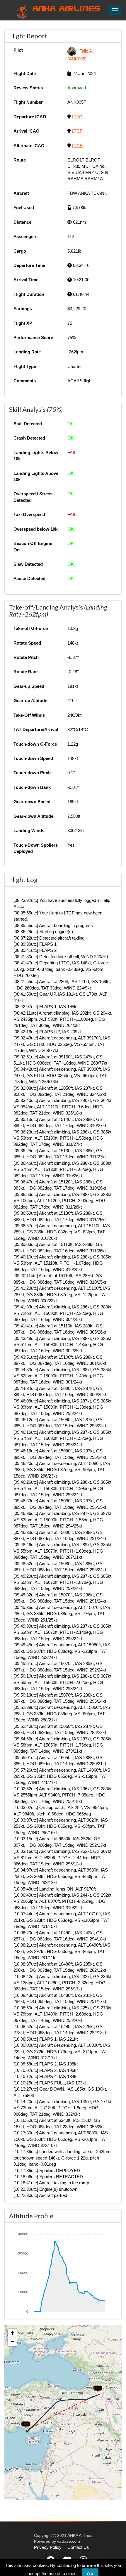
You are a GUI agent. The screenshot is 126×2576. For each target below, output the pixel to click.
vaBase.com (69, 2541)
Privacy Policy (48, 2547)
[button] (23, 2423)
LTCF (77, 131)
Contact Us (78, 2547)
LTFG (77, 117)
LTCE (77, 146)
